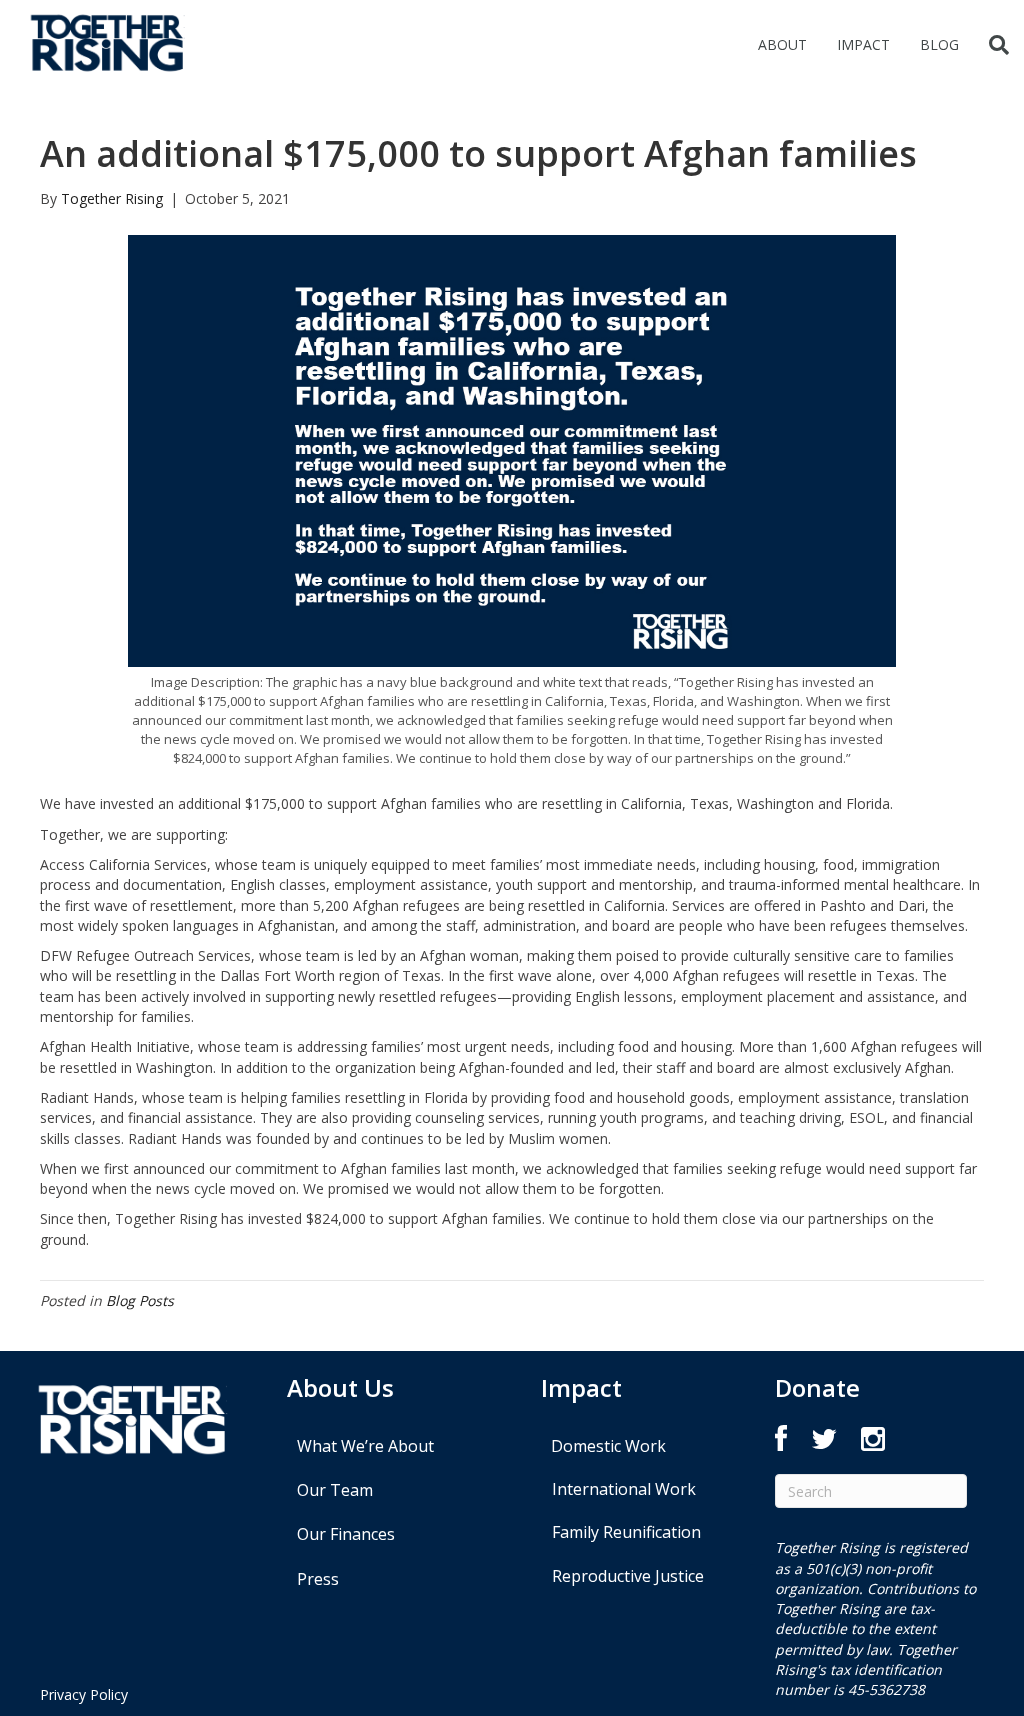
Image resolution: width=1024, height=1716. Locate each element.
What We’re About (365, 1446)
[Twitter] (824, 1443)
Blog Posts (140, 1300)
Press (318, 1579)
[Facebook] (781, 1443)
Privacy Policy (84, 1694)
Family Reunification (626, 1532)
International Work (624, 1489)
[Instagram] (873, 1443)
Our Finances (346, 1534)
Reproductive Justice (628, 1576)
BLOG (939, 44)
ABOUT (782, 44)
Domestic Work (608, 1446)
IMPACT (863, 44)
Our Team (335, 1490)
